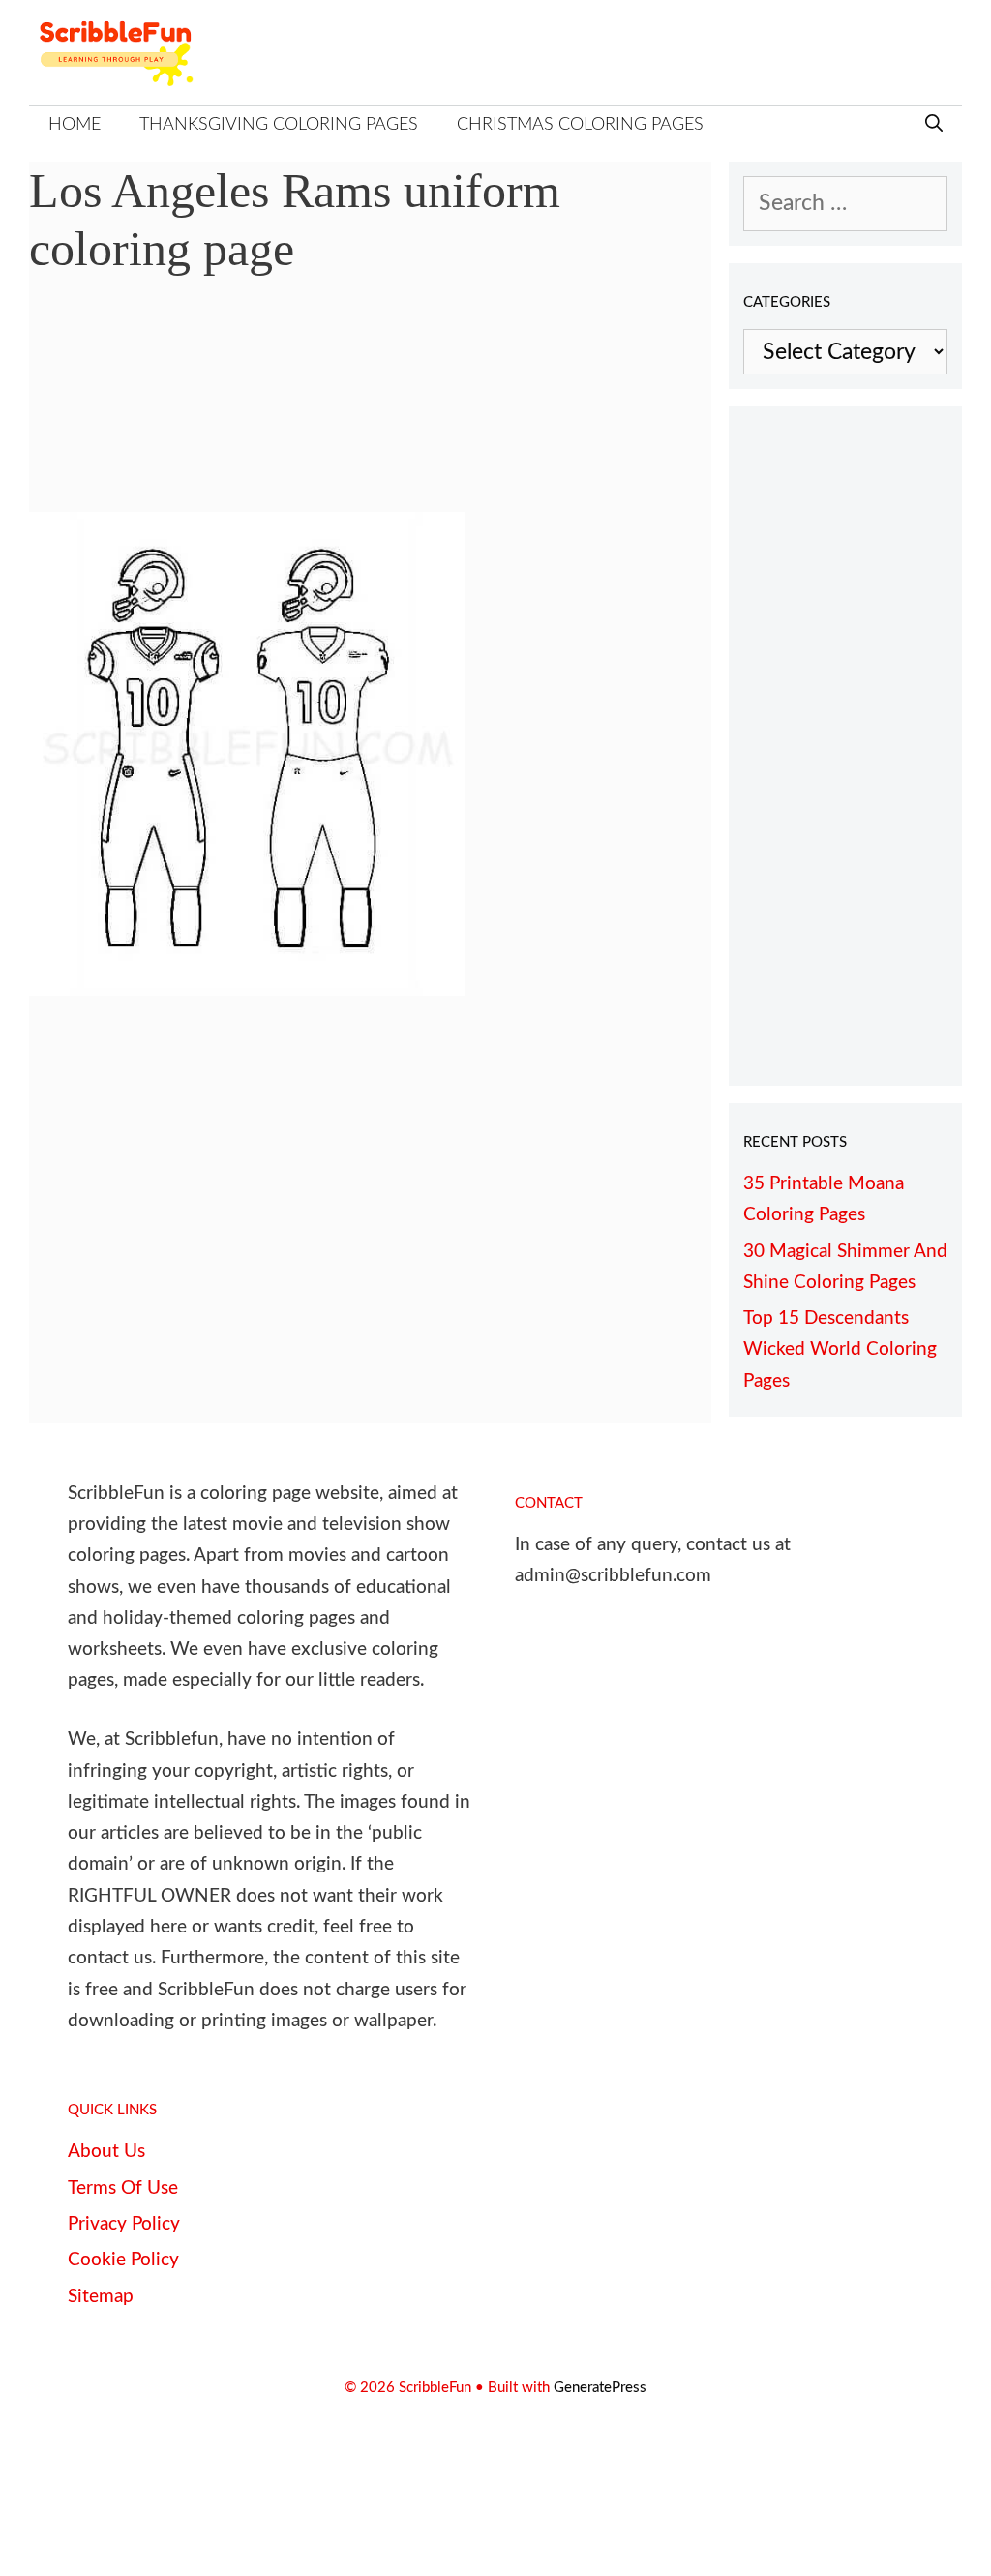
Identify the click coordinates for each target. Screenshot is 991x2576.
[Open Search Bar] (934, 125)
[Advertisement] (370, 408)
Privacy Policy (124, 2224)
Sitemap (101, 2297)
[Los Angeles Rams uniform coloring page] (247, 988)
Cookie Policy (123, 2260)
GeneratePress (600, 2388)
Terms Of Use (123, 2188)
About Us (106, 2152)
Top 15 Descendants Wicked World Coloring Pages (840, 1350)
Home (75, 125)
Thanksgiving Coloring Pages (279, 125)
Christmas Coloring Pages (580, 125)
